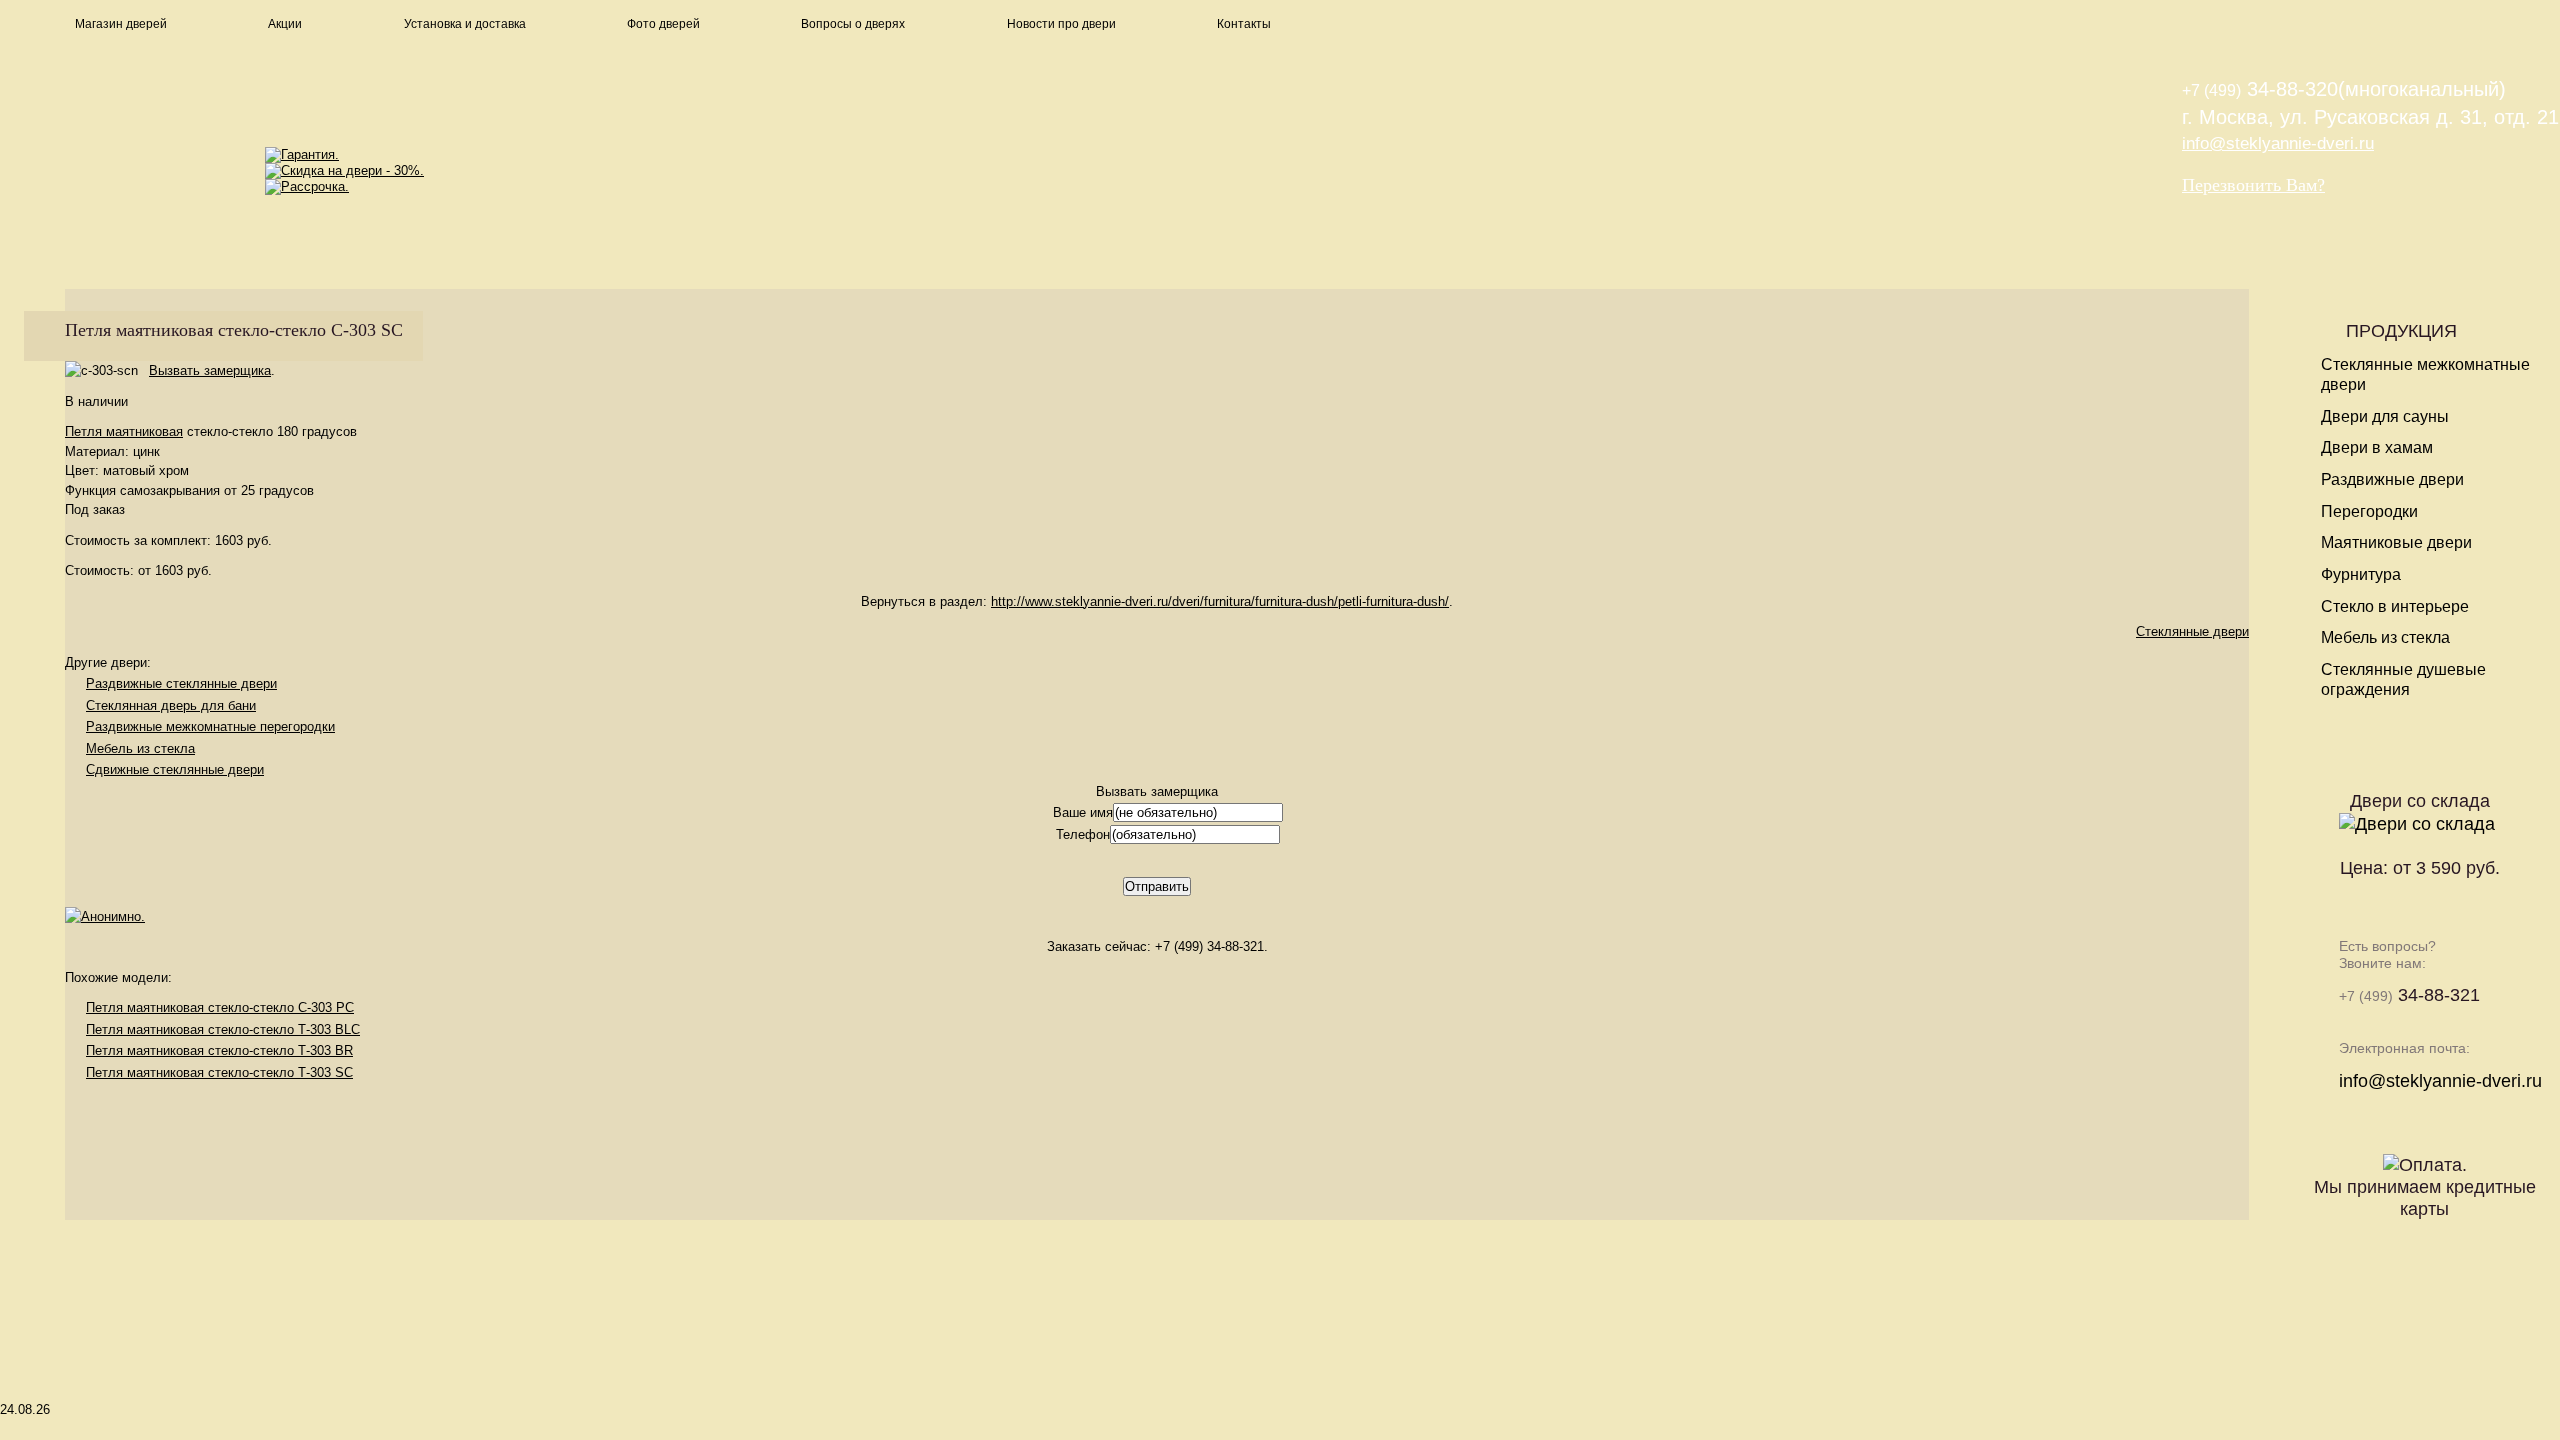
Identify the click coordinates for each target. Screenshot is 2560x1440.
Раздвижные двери (2392, 479)
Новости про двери (1061, 24)
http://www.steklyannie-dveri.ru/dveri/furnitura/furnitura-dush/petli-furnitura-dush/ (1220, 601)
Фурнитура (2361, 574)
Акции (285, 24)
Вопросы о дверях (853, 24)
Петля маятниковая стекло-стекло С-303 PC (220, 1007)
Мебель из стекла (140, 748)
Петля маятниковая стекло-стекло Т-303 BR (219, 1050)
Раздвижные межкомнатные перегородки (210, 726)
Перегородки (2369, 511)
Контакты (1244, 24)
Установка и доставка (465, 24)
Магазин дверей (121, 24)
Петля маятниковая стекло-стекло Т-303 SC (219, 1072)
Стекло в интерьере (2395, 606)
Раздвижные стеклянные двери (181, 683)
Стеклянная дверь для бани (171, 705)
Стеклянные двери (2192, 631)
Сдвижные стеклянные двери (175, 769)
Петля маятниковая (124, 431)
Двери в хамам (2377, 447)
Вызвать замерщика (210, 370)
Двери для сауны (2385, 416)
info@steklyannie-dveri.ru (2278, 143)
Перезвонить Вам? (2253, 185)
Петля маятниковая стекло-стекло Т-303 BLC (223, 1029)
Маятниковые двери (2396, 542)
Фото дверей (663, 24)
